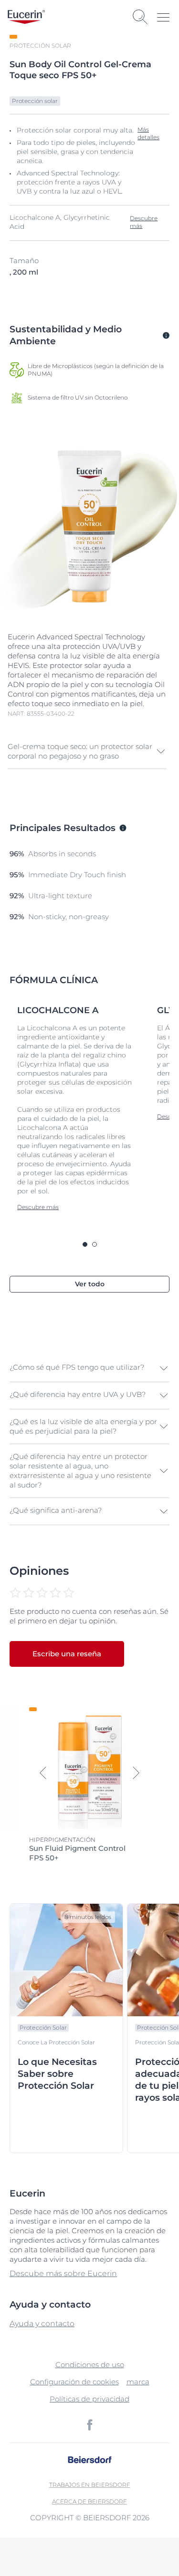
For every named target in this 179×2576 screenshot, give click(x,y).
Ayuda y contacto (42, 2324)
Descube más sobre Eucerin (63, 2273)
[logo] (26, 17)
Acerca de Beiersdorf (89, 2501)
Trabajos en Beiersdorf (90, 2485)
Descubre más (144, 222)
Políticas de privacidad (89, 2399)
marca (138, 2382)
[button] (87, 751)
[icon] (90, 2425)
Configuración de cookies (74, 2382)
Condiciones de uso (90, 2365)
